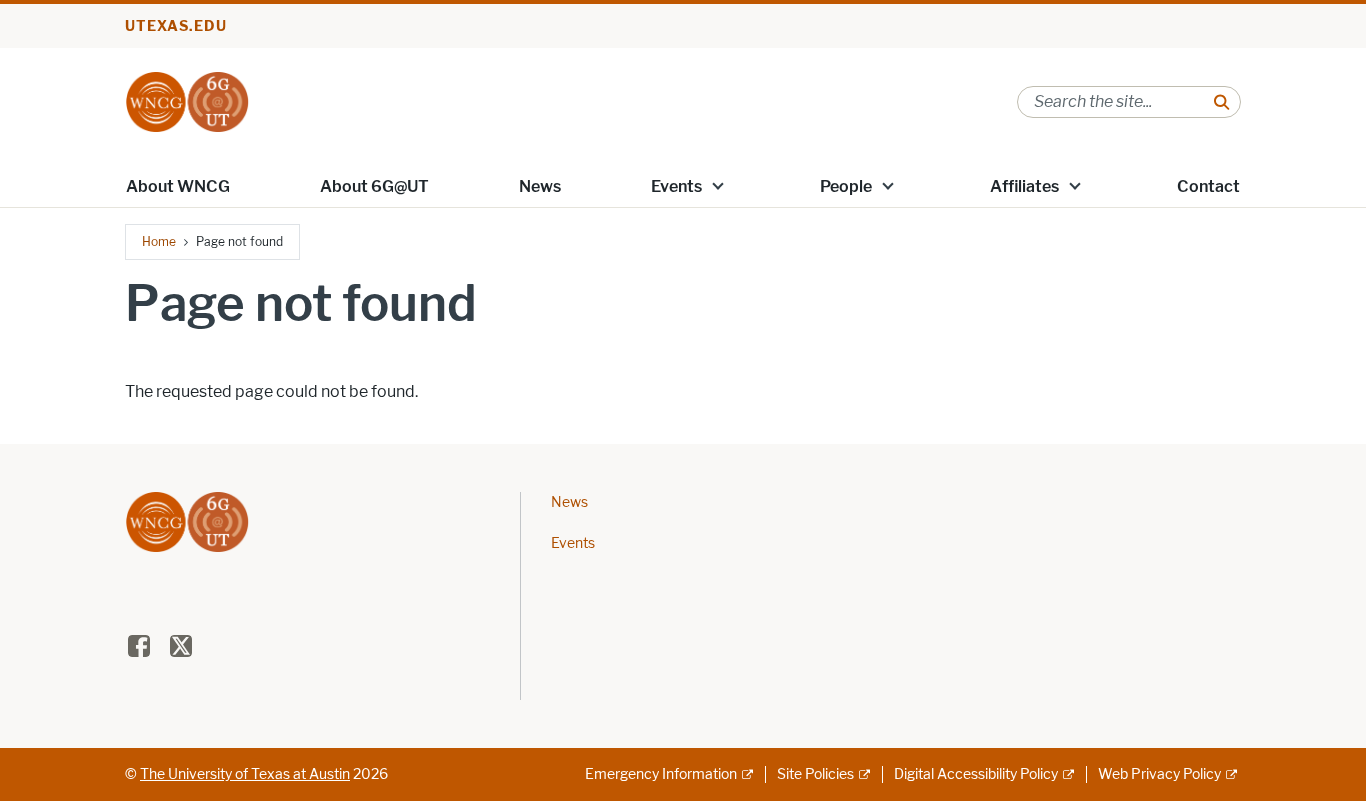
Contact (1208, 186)
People (846, 186)
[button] (718, 185)
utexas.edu (176, 26)
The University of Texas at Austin (245, 774)
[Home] (187, 100)
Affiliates (1024, 186)
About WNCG (178, 186)
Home (159, 241)
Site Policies (815, 774)
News (540, 186)
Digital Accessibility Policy (976, 774)
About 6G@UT (374, 186)
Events (676, 186)
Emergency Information (661, 774)
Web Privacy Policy (1159, 774)
